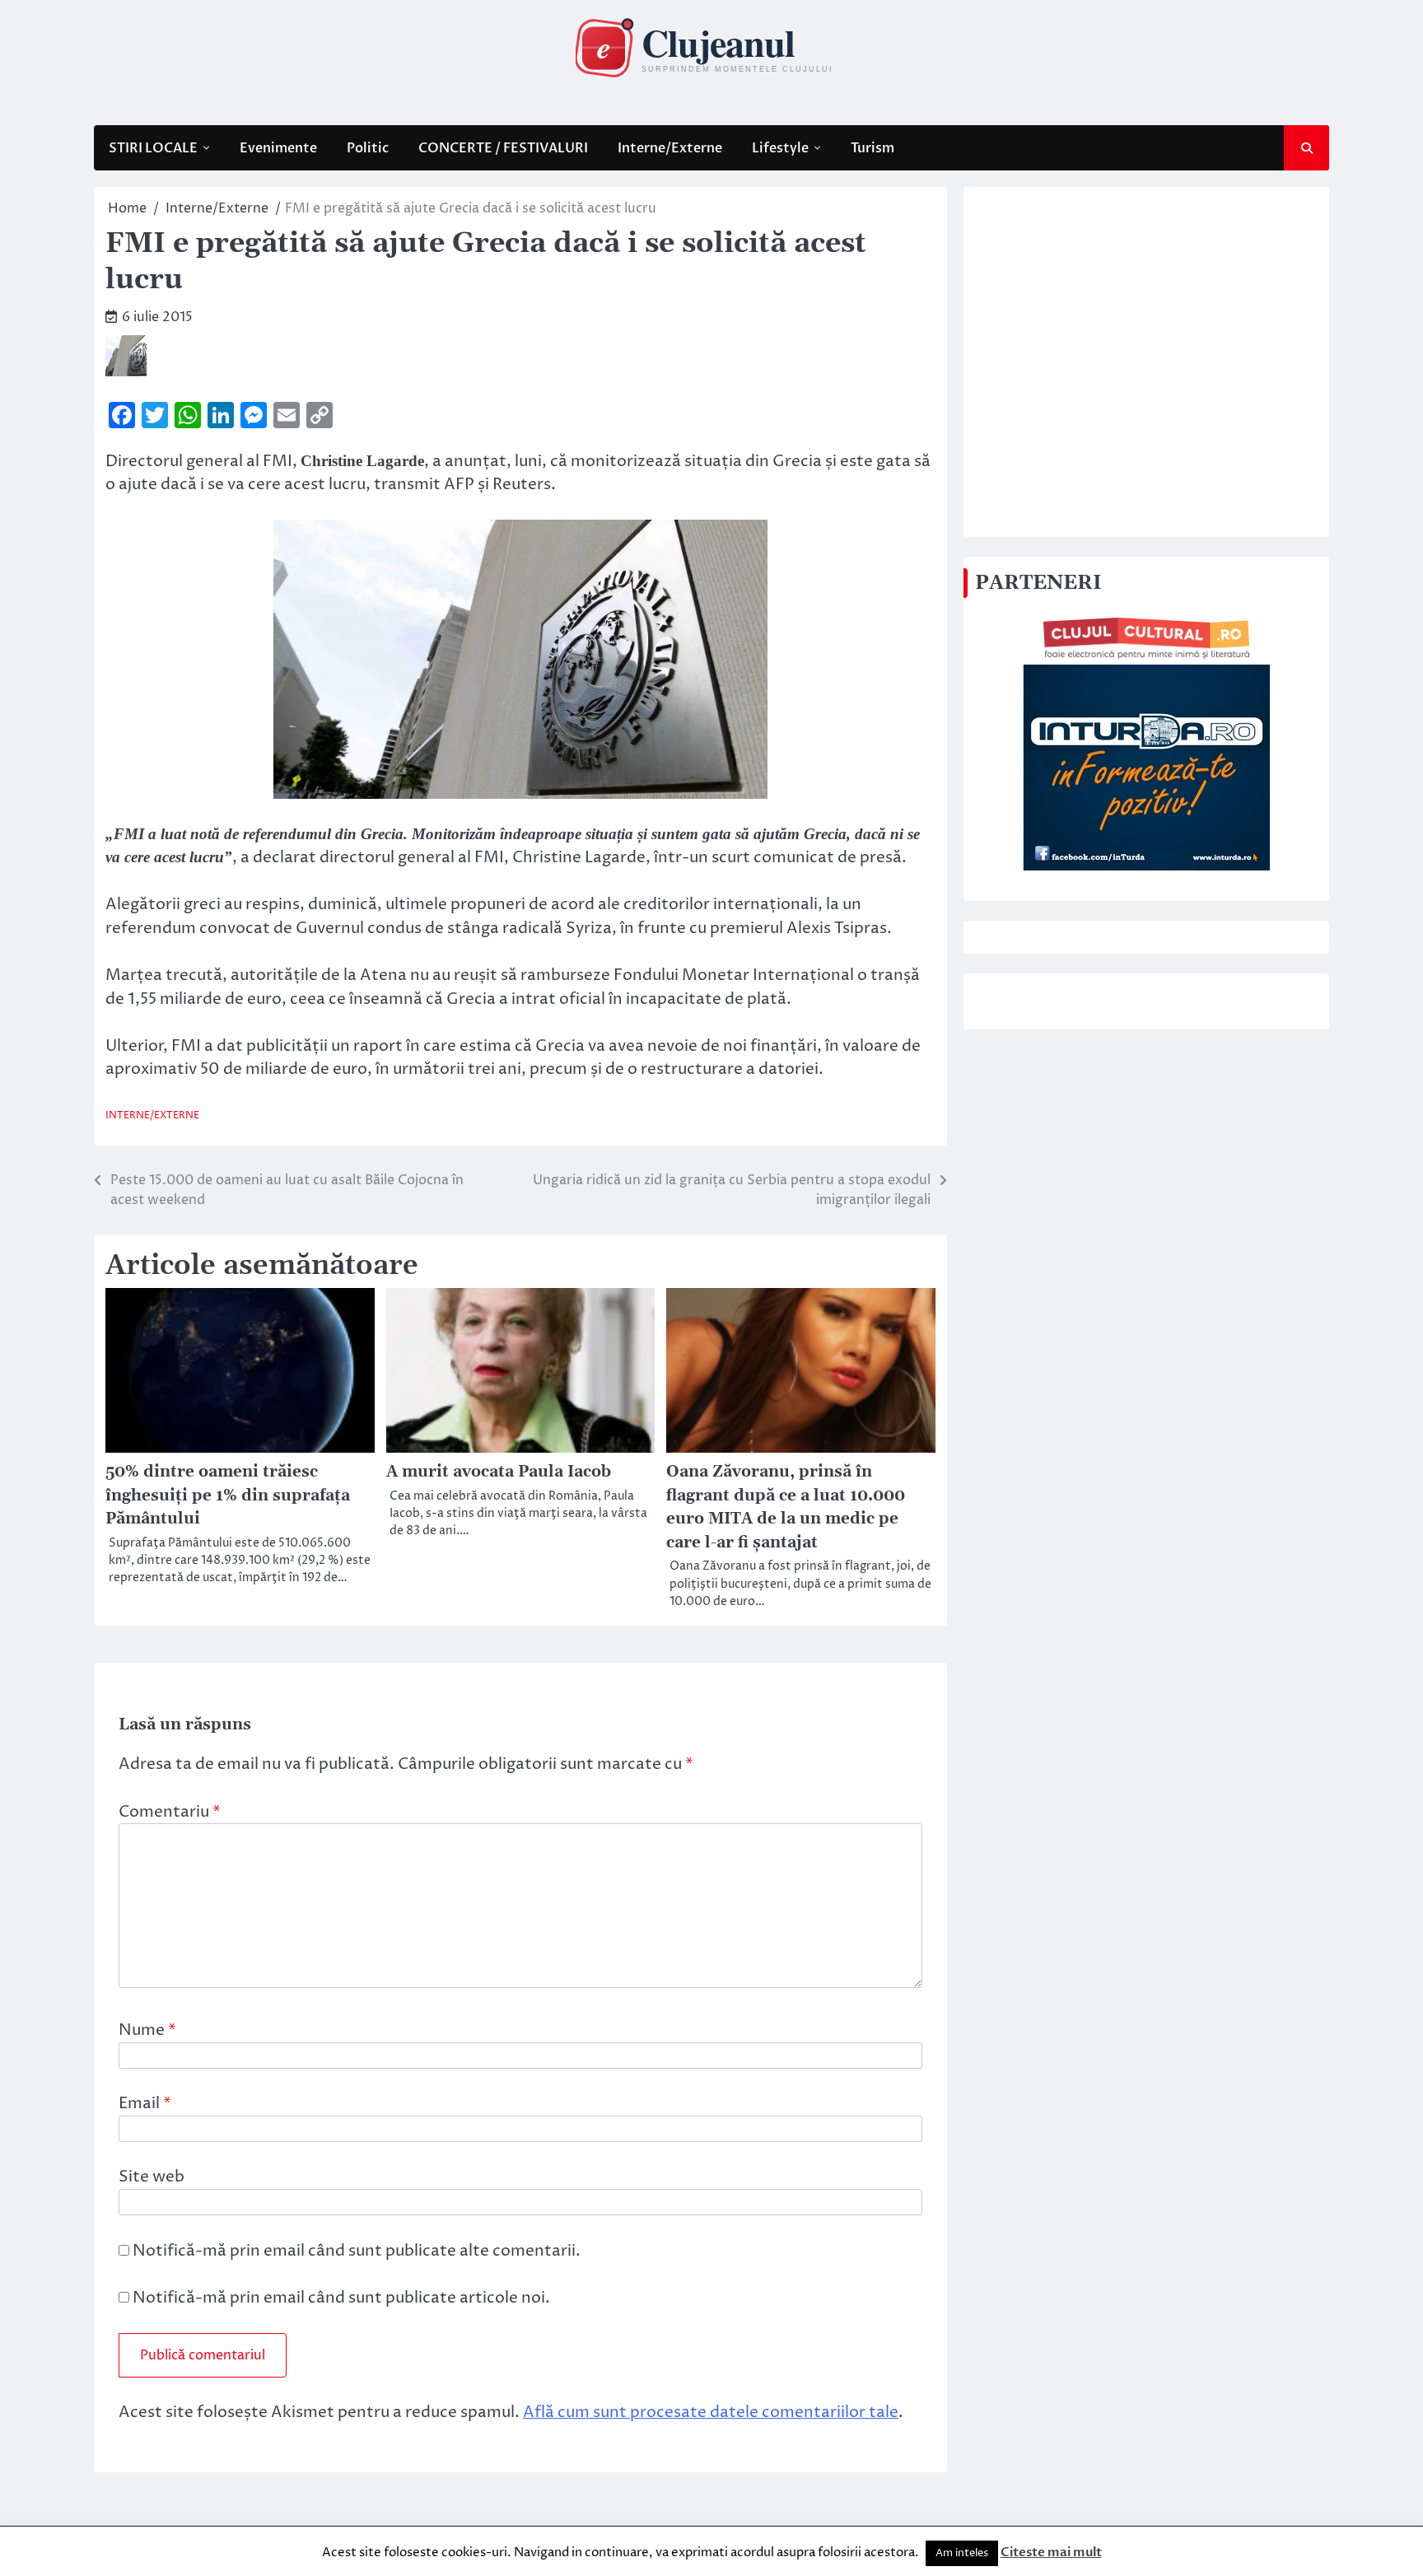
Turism (872, 148)
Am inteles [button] (962, 2553)
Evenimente (278, 148)
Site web (152, 2177)
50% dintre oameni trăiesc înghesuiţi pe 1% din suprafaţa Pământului (228, 1496)
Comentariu (170, 1812)
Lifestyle (780, 148)
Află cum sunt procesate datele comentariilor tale (711, 2412)
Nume (147, 2030)
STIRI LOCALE (153, 148)
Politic (368, 148)
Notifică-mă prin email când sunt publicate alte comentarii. (357, 2251)
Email (145, 2103)
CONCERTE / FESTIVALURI (503, 148)
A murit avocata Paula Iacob (499, 1472)
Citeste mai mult (1051, 2552)
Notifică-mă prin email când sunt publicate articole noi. (341, 2298)
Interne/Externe (670, 148)
